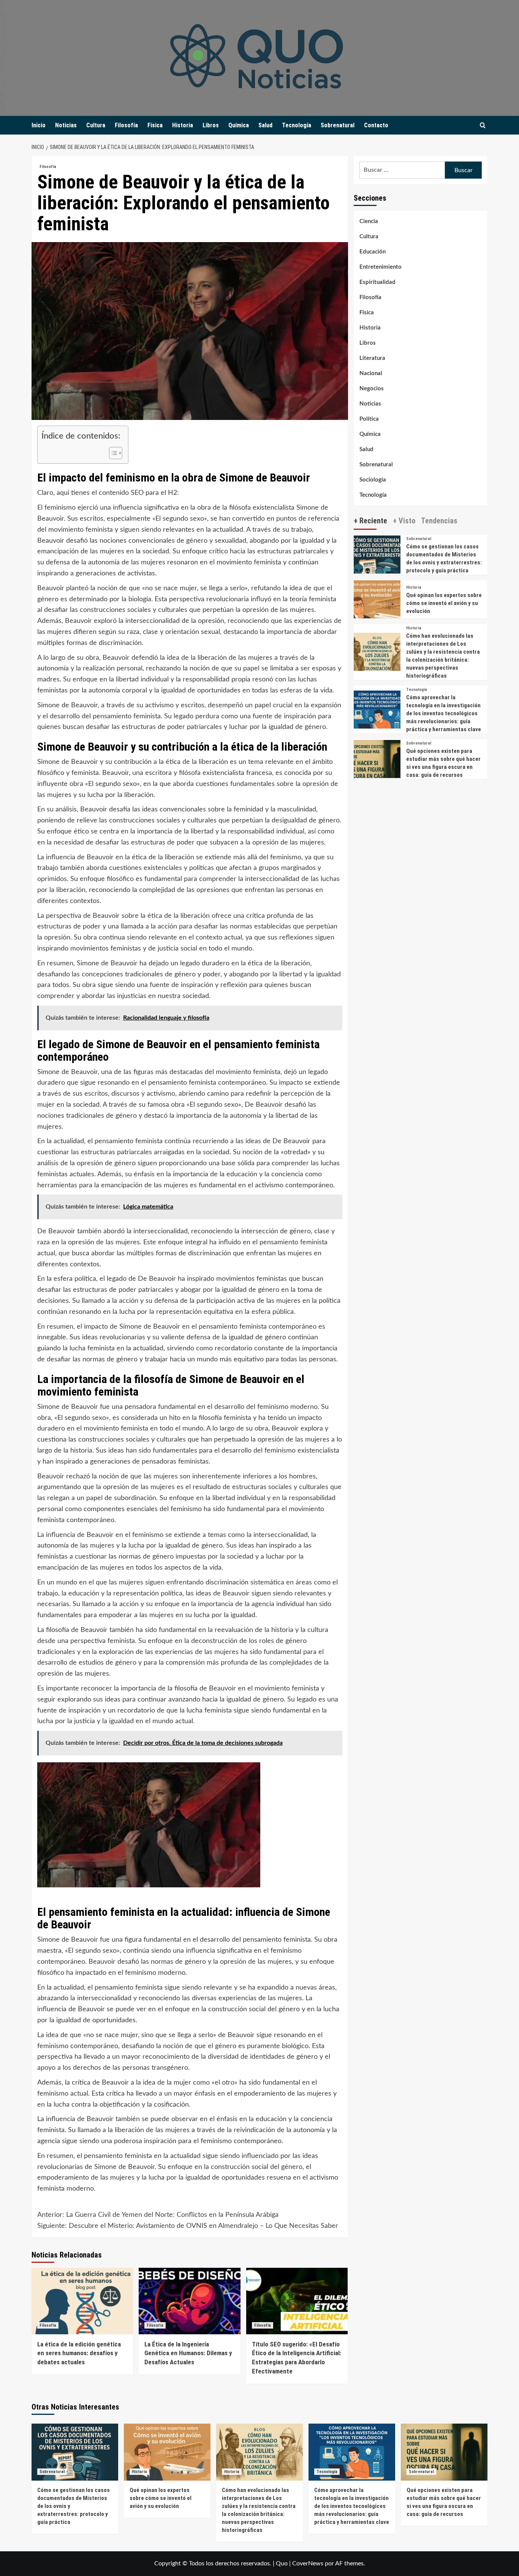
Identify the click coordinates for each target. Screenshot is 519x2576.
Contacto (376, 125)
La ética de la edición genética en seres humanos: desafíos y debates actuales (79, 2353)
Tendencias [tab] (439, 520)
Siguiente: (188, 2226)
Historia (183, 125)
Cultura (96, 125)
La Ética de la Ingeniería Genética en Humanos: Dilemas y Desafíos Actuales (188, 2353)
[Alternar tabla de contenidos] (112, 453)
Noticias (66, 125)
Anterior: (158, 2215)
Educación (373, 252)
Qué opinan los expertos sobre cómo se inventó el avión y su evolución (444, 603)
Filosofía (126, 125)
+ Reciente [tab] (370, 520)
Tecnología (297, 125)
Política (369, 419)
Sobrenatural (338, 125)
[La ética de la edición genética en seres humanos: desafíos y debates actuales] (82, 2301)
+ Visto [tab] (404, 520)
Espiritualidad (377, 282)
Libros (211, 125)
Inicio (39, 125)
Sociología (373, 480)
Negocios (372, 389)
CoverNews (308, 2563)
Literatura (372, 358)
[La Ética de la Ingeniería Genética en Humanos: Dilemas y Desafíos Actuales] (189, 2301)
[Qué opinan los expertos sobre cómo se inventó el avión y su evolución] (377, 603)
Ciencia (369, 221)
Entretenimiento (381, 267)
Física (155, 125)
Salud (265, 125)
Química (239, 125)
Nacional (371, 373)
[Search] (483, 126)
